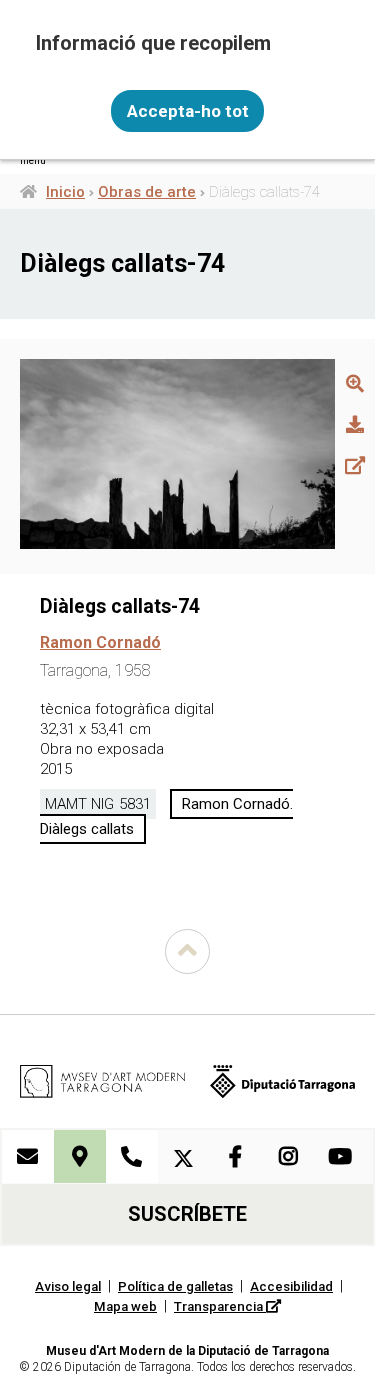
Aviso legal (68, 1286)
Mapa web (125, 1306)
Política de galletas (175, 1286)
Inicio (65, 192)
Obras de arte (147, 192)
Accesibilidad (291, 1286)
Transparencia (220, 1306)
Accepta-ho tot (188, 111)
